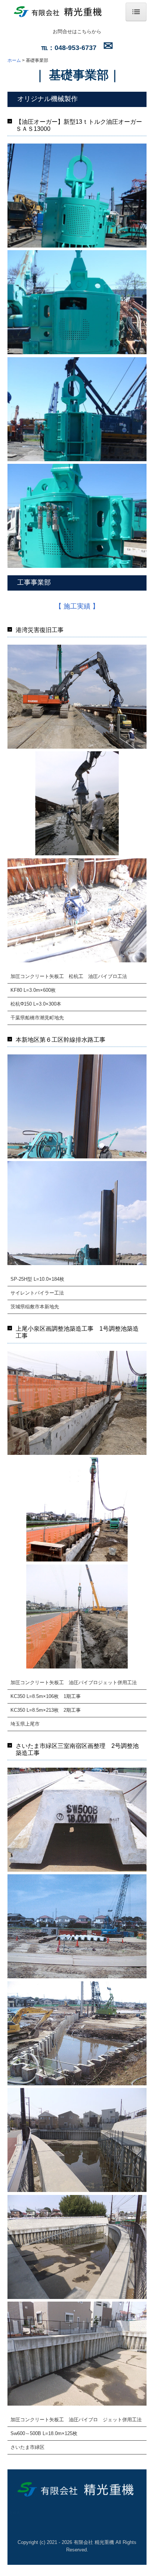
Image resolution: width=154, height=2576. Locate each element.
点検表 (15, 2513)
